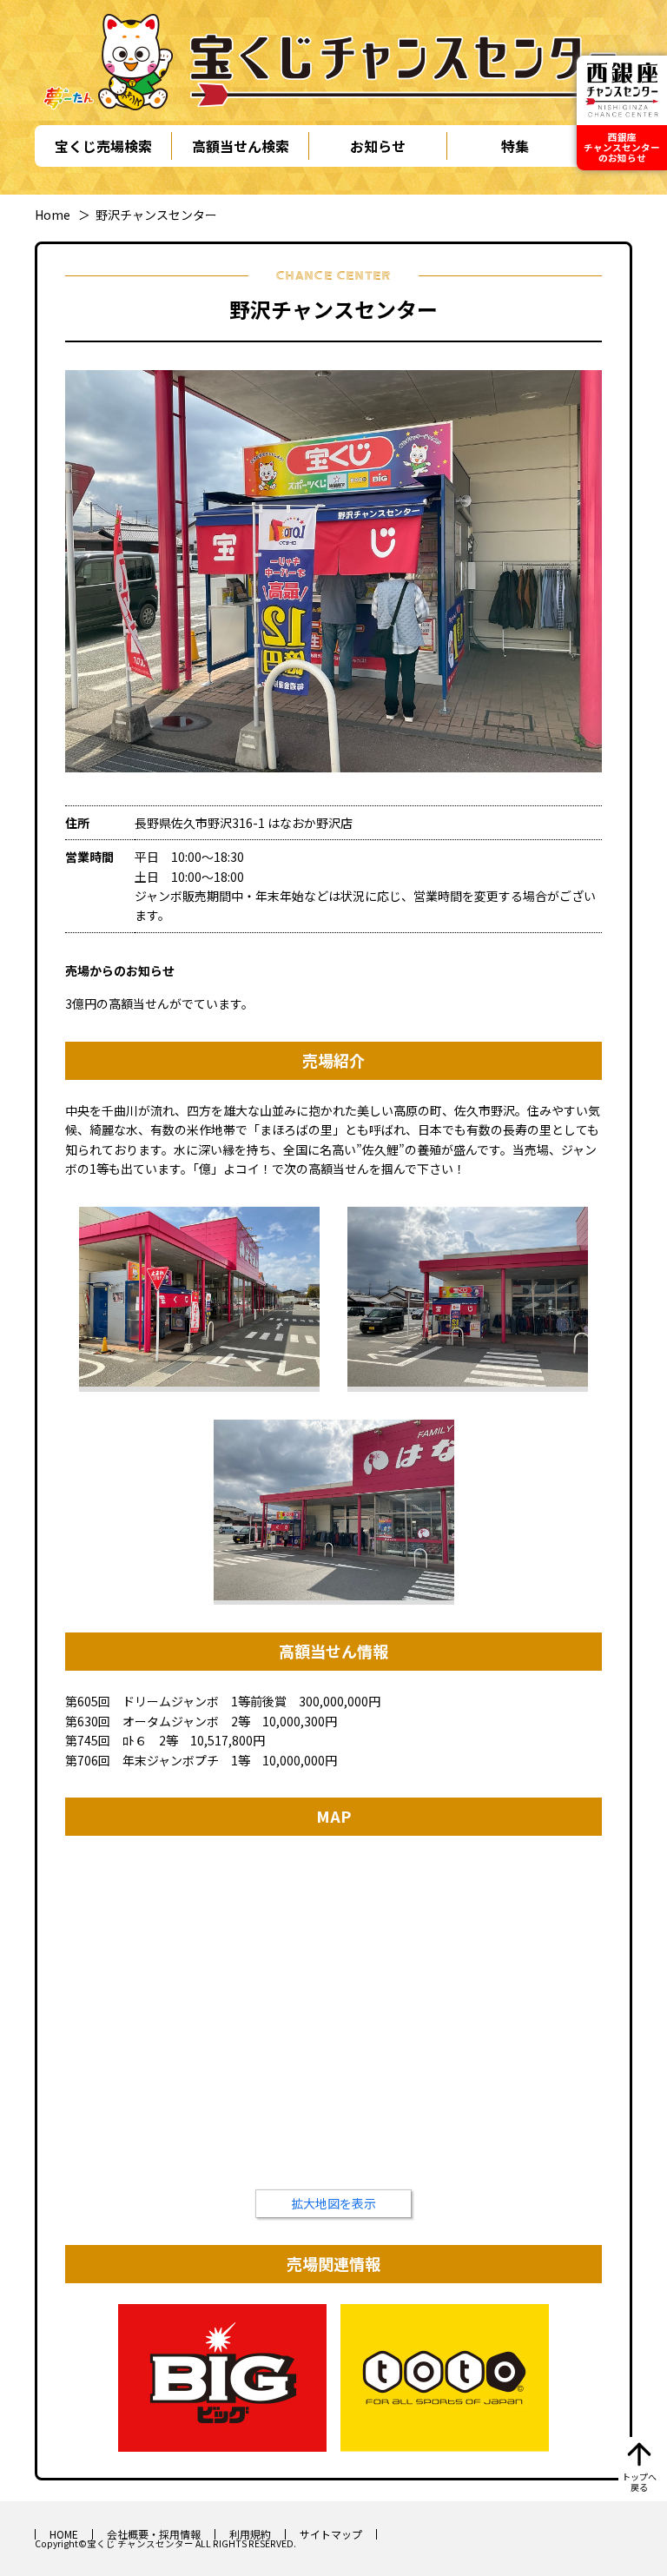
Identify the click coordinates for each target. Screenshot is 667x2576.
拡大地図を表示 (333, 2203)
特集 (515, 146)
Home (53, 215)
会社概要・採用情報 (154, 2534)
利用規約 (250, 2534)
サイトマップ (331, 2534)
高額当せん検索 (241, 146)
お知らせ (378, 146)
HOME (64, 2534)
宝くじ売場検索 (103, 146)
